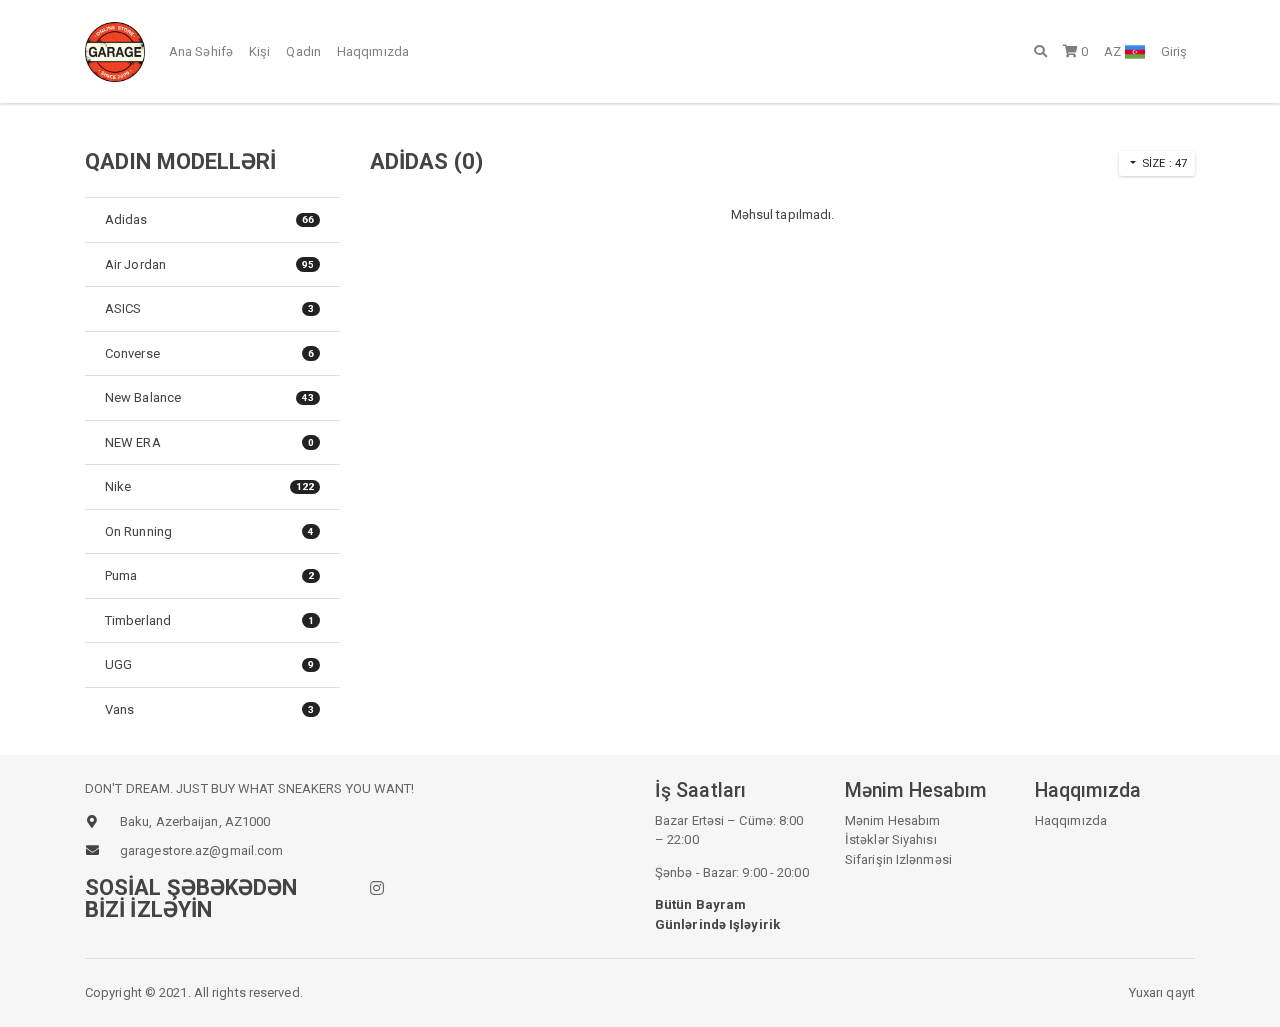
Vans (209, 709)
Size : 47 (1163, 163)
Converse (209, 353)
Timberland (209, 620)
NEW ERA (209, 442)
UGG (209, 664)
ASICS (209, 308)
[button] (1040, 51)
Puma (209, 575)
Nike (209, 486)
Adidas (209, 219)
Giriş (1174, 51)
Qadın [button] (303, 51)
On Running (209, 531)
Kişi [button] (259, 51)
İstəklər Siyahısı (891, 839)
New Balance (209, 397)
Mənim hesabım (892, 820)
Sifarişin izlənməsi (898, 859)
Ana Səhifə (201, 51)
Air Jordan (209, 264)
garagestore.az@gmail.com (201, 850)
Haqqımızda (373, 51)
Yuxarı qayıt (1162, 992)
